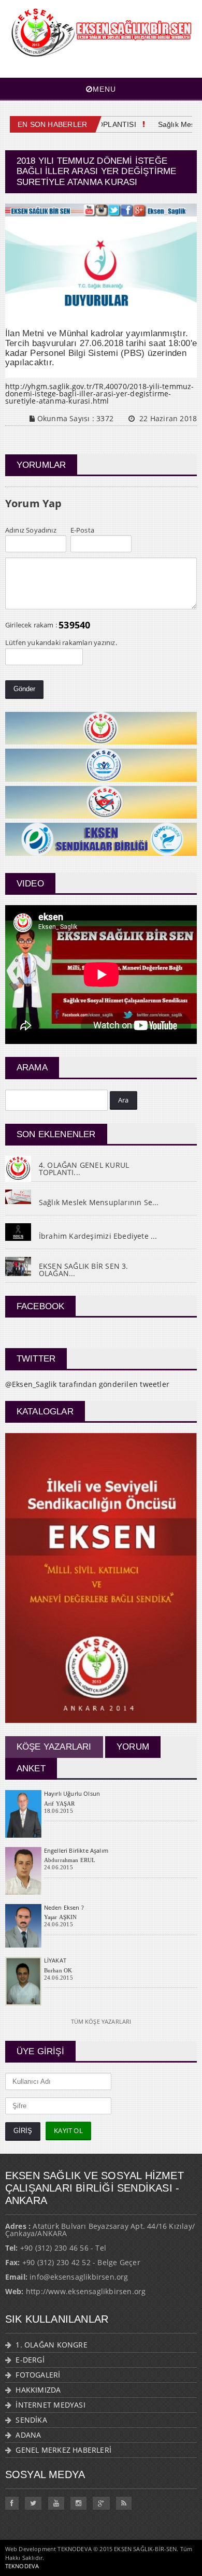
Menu (104, 89)
